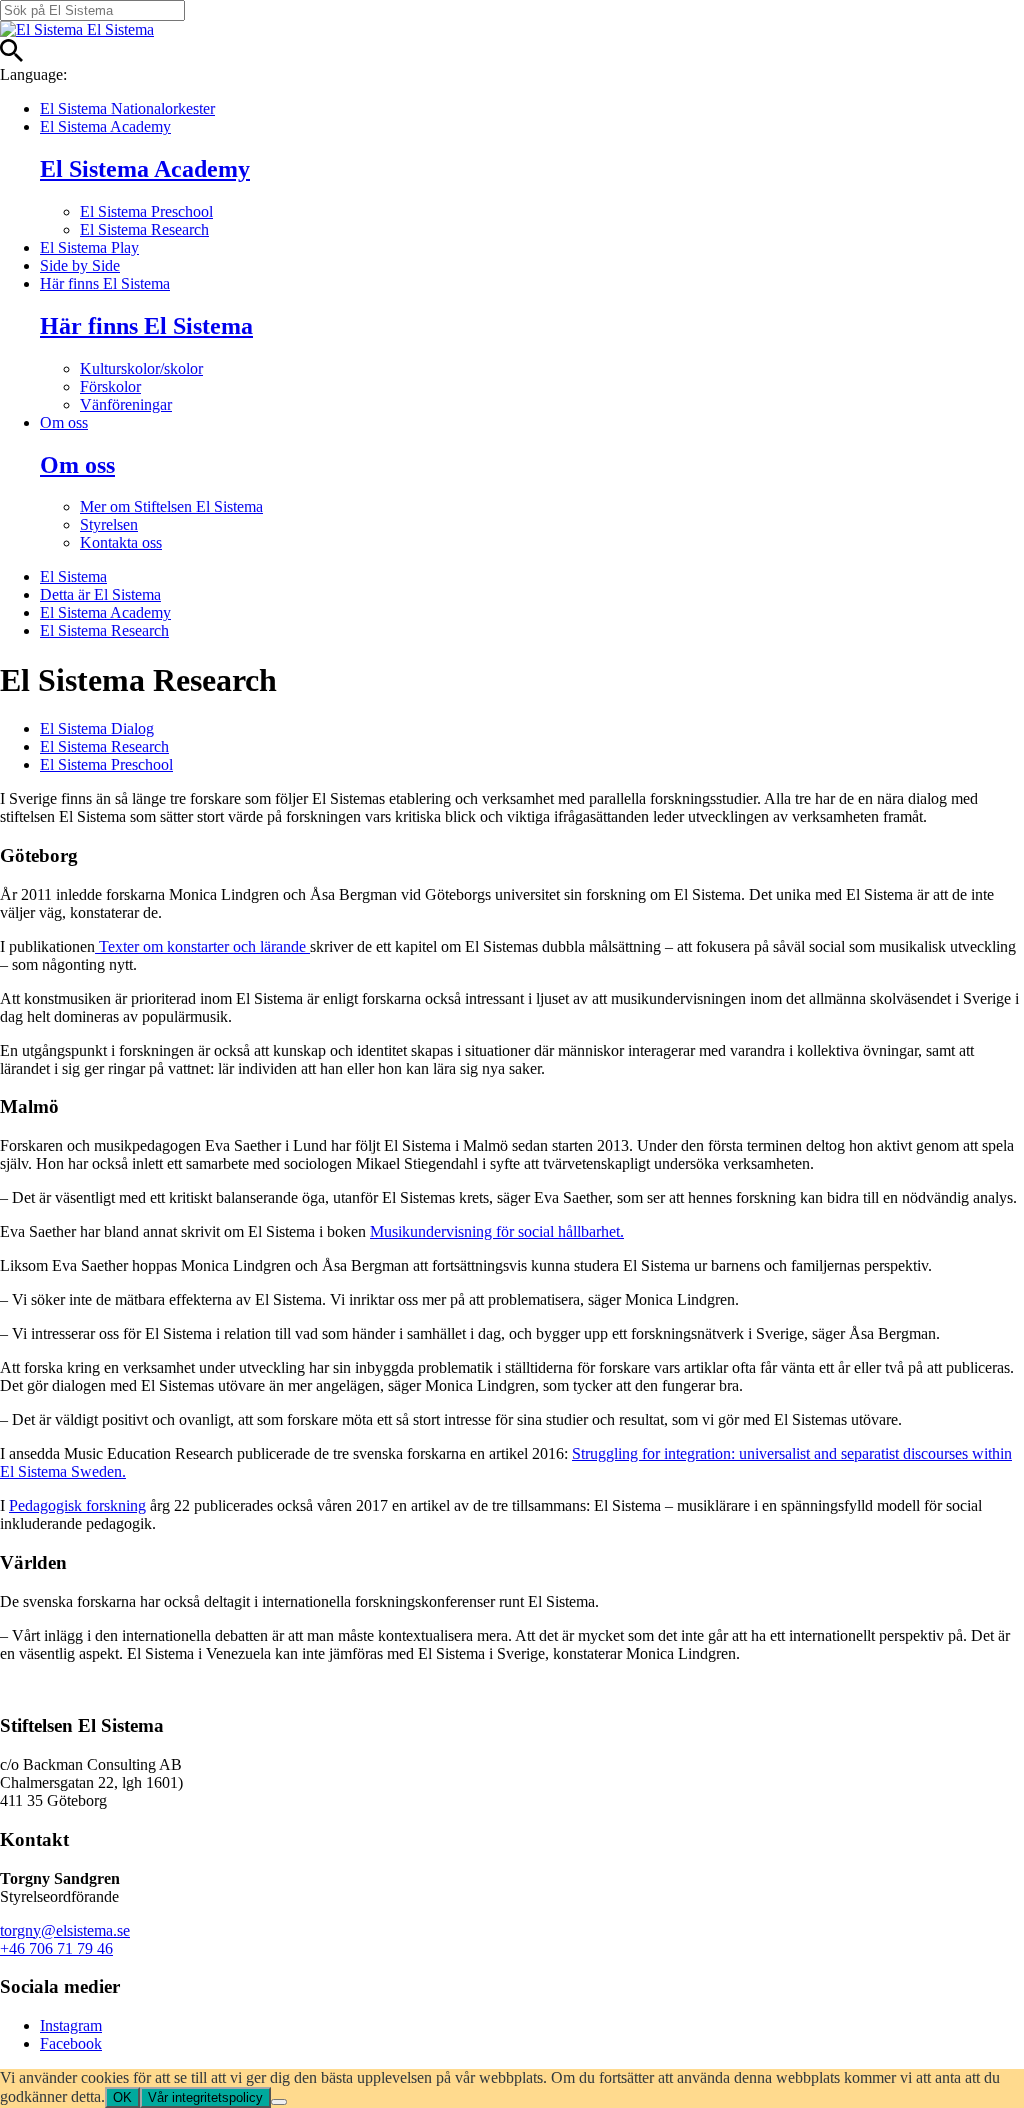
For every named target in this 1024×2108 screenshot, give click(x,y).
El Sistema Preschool (146, 211)
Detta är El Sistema (100, 594)
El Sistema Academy (105, 126)
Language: (33, 74)
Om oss (64, 422)
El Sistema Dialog (97, 728)
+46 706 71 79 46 (56, 1948)
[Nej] (279, 2102)
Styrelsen (109, 524)
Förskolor (110, 386)
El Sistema (73, 576)
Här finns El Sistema (105, 283)
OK (122, 2097)
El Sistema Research (144, 229)
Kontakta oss (121, 542)
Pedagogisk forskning (77, 1505)
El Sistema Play (89, 247)
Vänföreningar (126, 404)
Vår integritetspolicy (205, 2097)
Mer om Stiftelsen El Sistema (171, 506)
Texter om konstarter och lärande (202, 946)
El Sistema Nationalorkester (127, 108)
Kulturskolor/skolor (141, 368)
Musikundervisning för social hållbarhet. (497, 1231)
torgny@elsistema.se (65, 1930)
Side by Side (80, 265)
